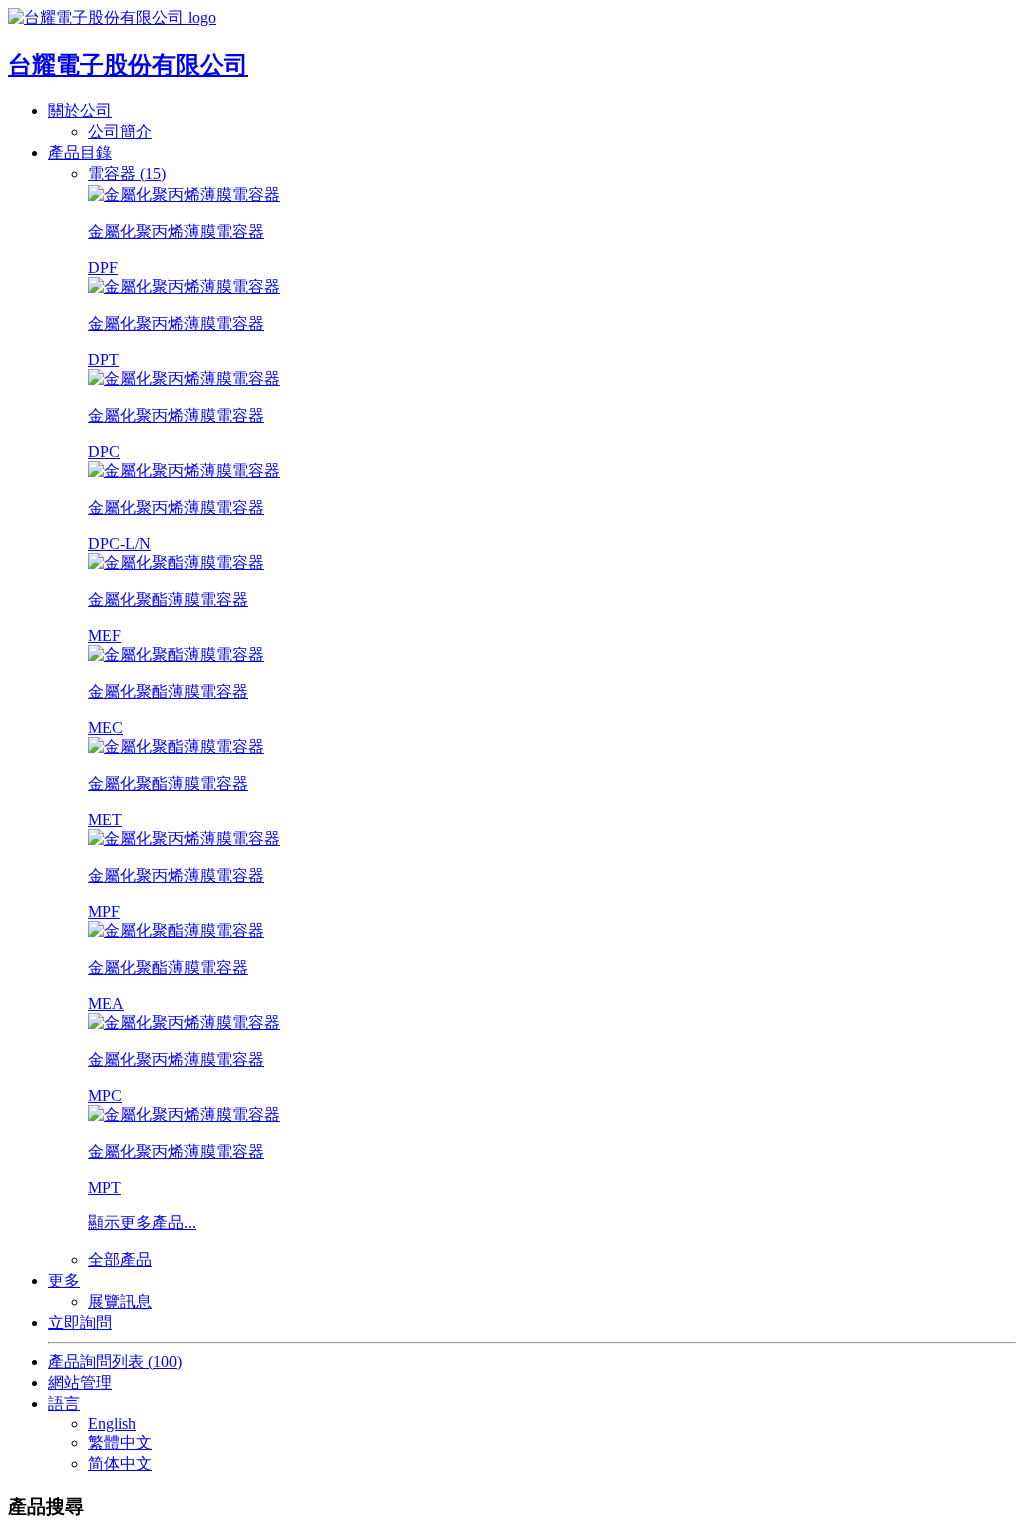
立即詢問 (80, 1322)
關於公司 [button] (80, 110)
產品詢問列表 (115, 1361)
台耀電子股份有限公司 (128, 65)
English (112, 1423)
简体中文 (120, 1463)
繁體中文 (120, 1442)
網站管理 (80, 1382)
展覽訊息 (120, 1301)
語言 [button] (64, 1403)
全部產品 (120, 1259)
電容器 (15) (127, 173)
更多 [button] (64, 1280)
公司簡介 (120, 131)
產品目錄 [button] (80, 152)
